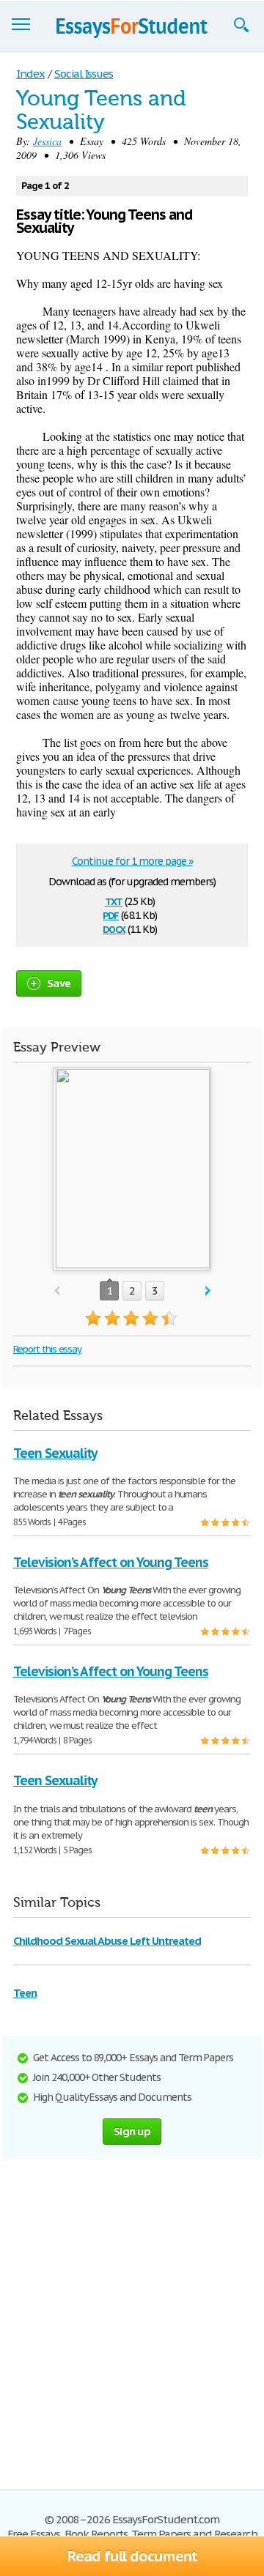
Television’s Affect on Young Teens (111, 1562)
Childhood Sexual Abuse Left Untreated (107, 1941)
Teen (25, 1993)
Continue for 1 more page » (132, 861)
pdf (111, 914)
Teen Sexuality (55, 1453)
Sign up (132, 2131)
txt (114, 900)
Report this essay (47, 1349)
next (208, 1291)
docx (114, 928)
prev (57, 1291)
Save (59, 983)
